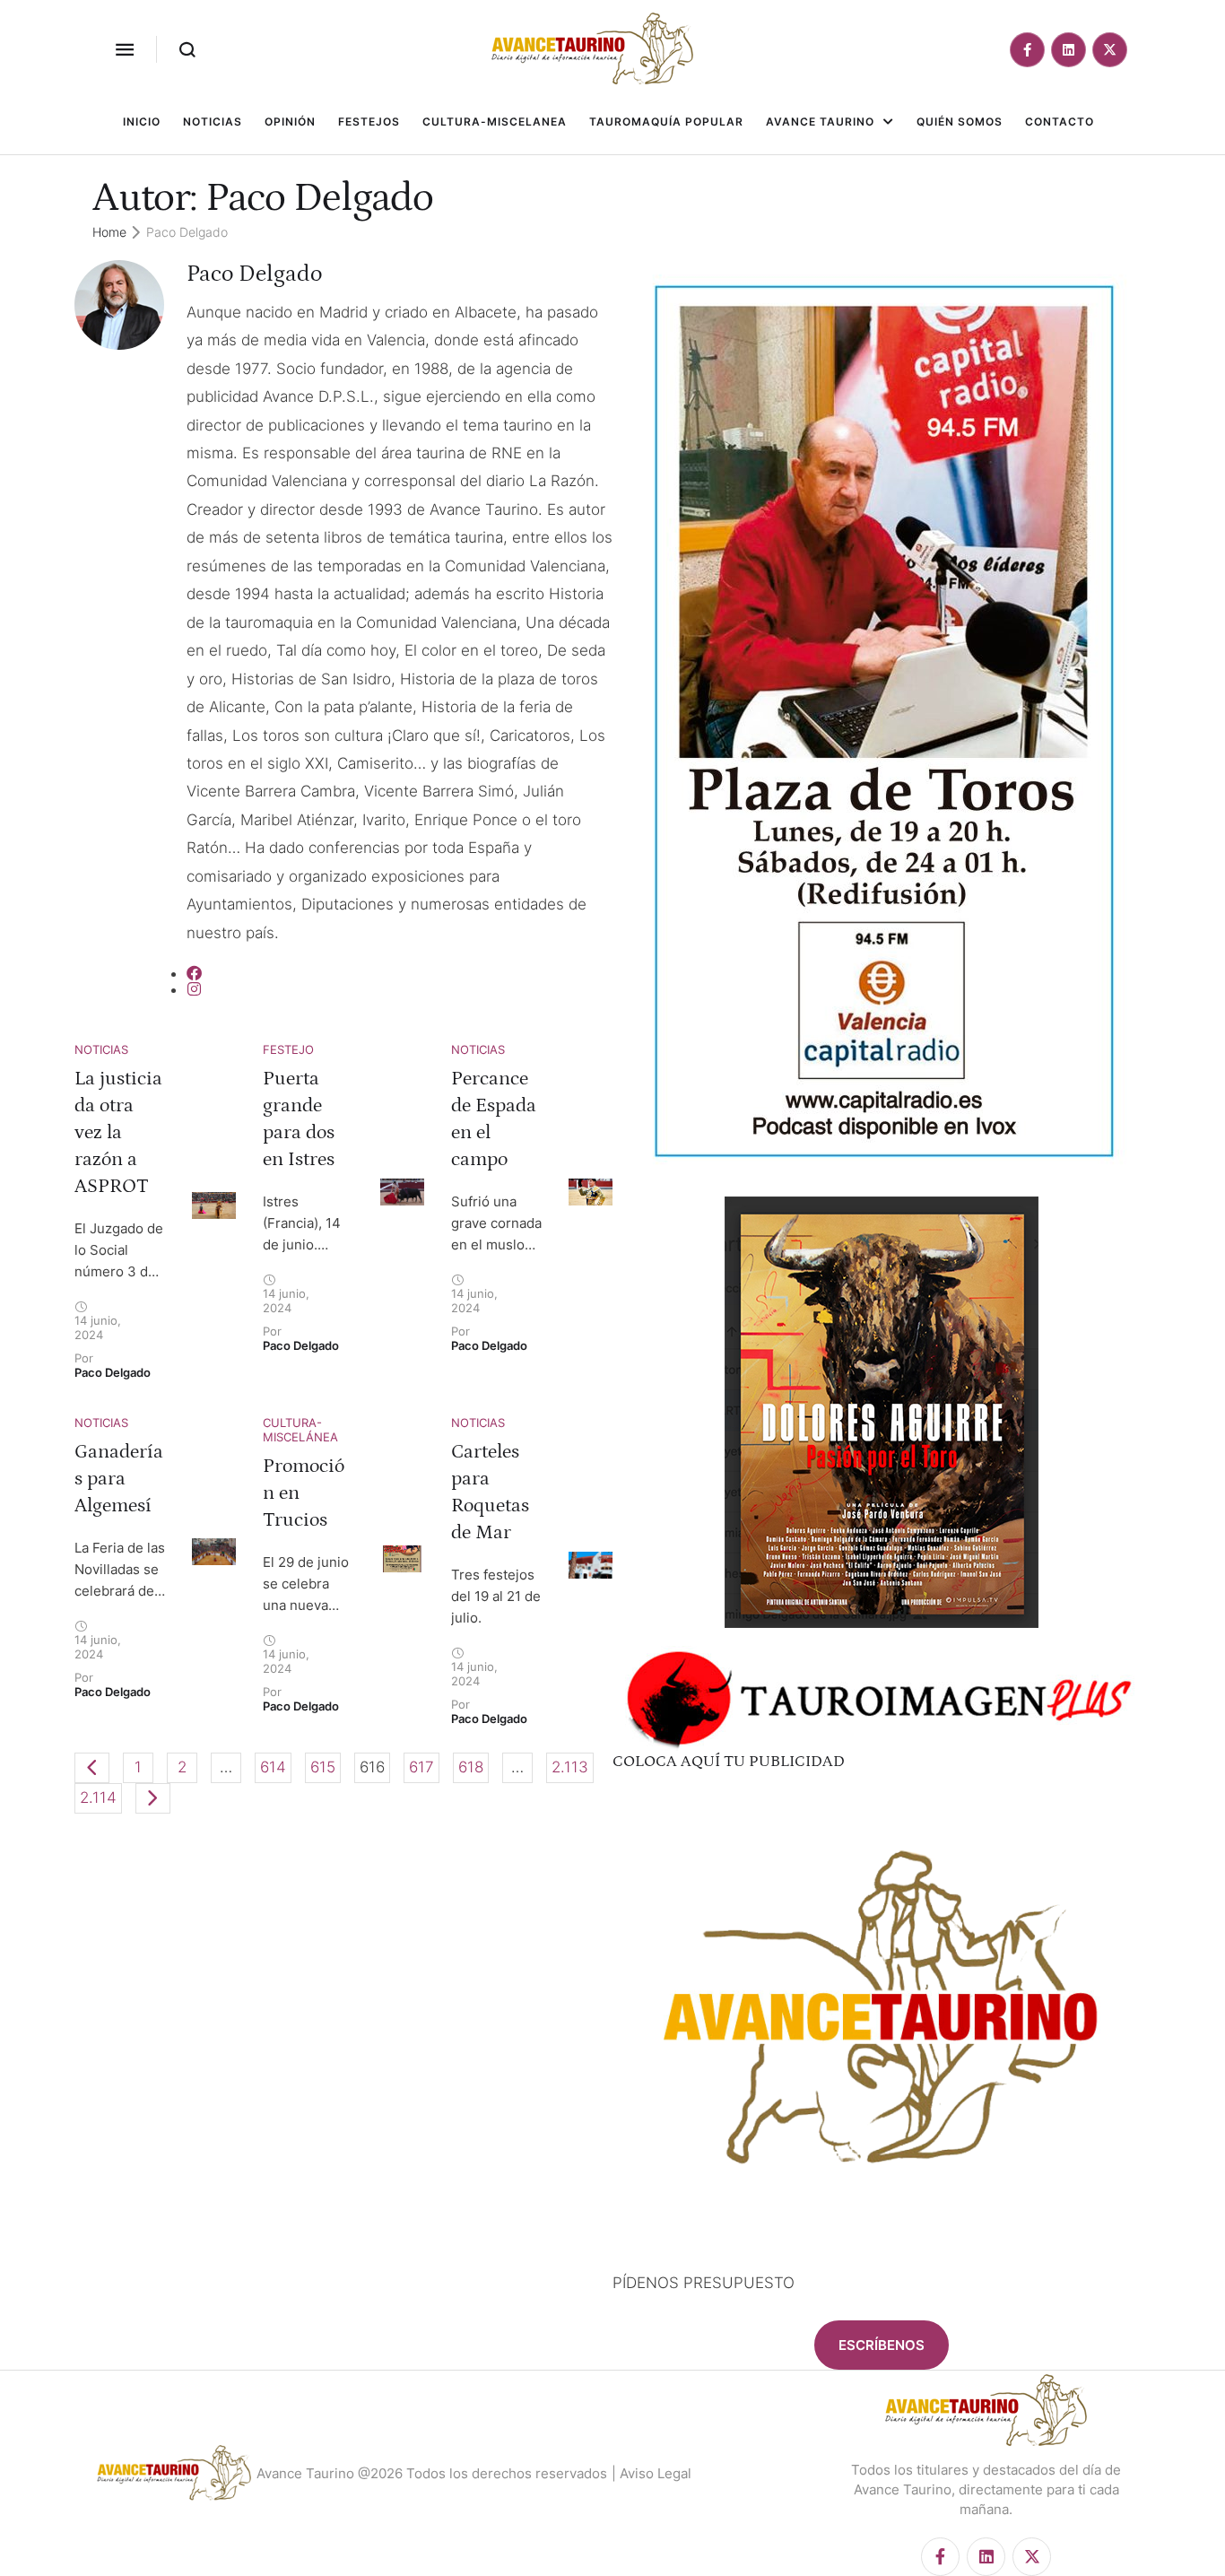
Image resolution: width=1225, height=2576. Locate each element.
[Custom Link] (194, 973)
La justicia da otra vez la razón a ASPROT (118, 1132)
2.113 (570, 1767)
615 (323, 1767)
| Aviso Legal (652, 2473)
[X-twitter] (1110, 50)
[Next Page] (153, 1798)
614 (273, 1767)
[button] (125, 49)
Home (109, 232)
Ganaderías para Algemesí (119, 1479)
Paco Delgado (254, 274)
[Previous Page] (92, 1768)
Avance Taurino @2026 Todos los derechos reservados (432, 2473)
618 (471, 1767)
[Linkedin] (1069, 50)
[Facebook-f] (1027, 50)
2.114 (98, 1797)
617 (421, 1767)
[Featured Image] (214, 1206)
